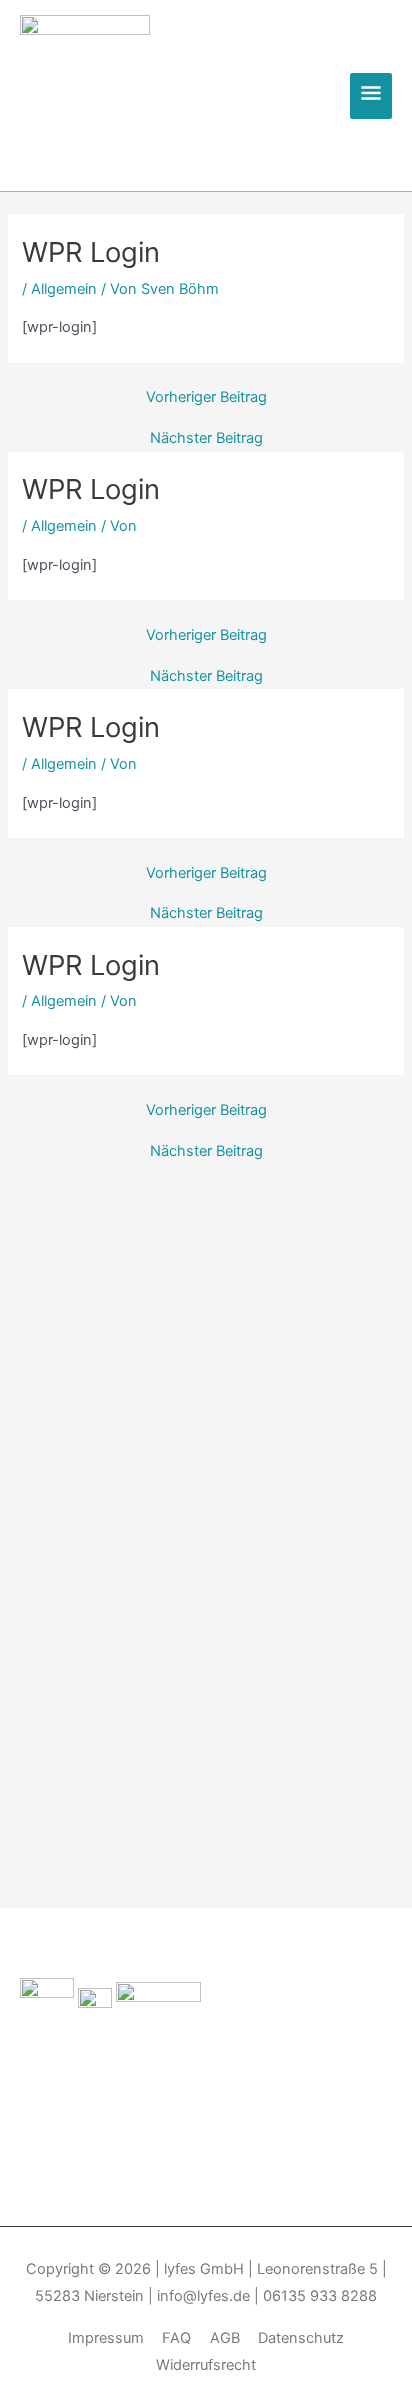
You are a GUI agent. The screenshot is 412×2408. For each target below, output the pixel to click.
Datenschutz (301, 2338)
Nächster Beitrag (206, 438)
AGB (225, 2338)
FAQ (176, 2338)
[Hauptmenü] (371, 96)
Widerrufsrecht (206, 2365)
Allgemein (64, 289)
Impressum (106, 2338)
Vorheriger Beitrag (206, 397)
